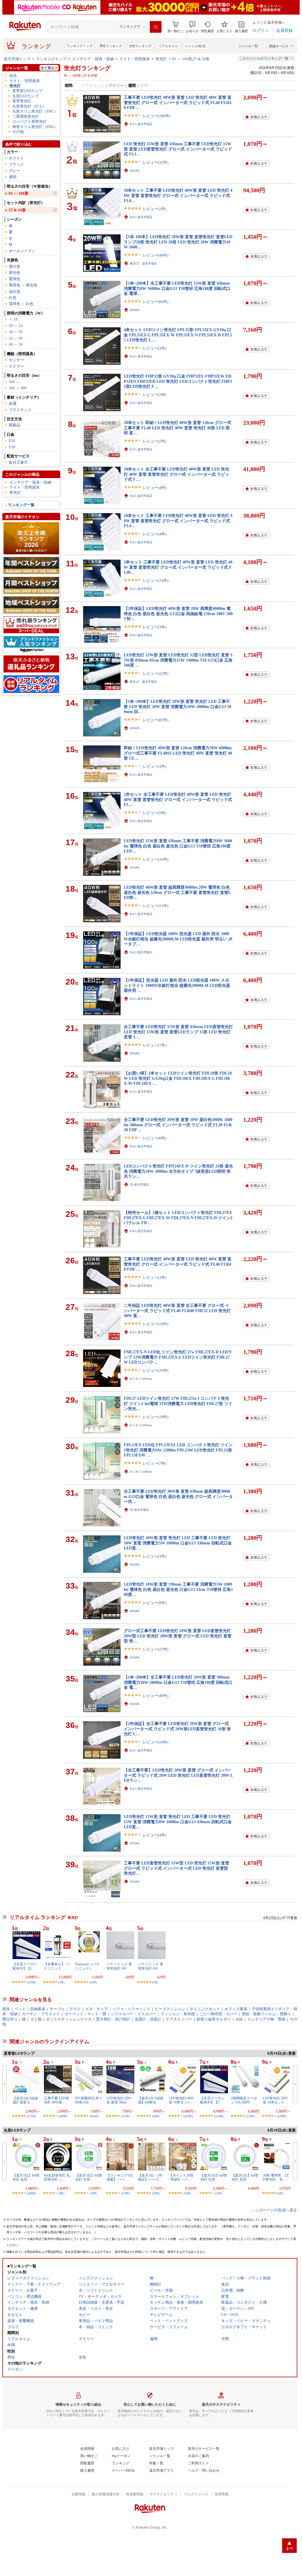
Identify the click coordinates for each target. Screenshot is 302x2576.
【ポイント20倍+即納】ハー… (181, 2177)
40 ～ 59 (16, 344)
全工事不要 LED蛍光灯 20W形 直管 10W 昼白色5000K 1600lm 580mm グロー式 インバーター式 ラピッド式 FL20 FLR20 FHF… (178, 1125)
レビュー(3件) (155, 348)
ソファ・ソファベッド (131, 2009)
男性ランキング (111, 46)
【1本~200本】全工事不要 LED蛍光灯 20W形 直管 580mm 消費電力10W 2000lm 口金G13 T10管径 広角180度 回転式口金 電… (178, 1682)
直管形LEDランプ (27, 91)
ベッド (20, 2009)
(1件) (61, 1982)
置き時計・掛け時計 (113, 2019)
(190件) (63, 2116)
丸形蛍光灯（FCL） (29, 106)
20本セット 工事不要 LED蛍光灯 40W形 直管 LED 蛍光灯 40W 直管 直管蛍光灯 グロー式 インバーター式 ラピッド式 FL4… (178, 521)
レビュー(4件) (155, 488)
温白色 (14, 291)
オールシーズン (22, 251)
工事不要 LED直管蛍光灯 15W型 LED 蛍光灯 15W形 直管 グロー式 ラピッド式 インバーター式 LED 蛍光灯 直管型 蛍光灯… (176, 1868)
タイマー (16, 366)
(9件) (61, 2193)
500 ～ (14, 382)
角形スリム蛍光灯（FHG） (35, 127)
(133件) (250, 2116)
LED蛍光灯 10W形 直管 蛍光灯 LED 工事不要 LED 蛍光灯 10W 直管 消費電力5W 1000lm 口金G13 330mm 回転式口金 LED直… (178, 1543)
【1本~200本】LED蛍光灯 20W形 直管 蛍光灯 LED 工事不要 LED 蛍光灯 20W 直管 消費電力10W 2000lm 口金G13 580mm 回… (177, 706)
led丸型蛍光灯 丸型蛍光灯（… (57, 2177)
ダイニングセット (205, 2009)
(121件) (125, 2116)
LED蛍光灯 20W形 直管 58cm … (119, 2100)
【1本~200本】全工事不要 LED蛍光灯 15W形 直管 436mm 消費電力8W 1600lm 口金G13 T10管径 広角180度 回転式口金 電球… (177, 288)
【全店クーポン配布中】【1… (25, 1966)
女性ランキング (140, 46)
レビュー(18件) (156, 1324)
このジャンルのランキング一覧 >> (266, 58)
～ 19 (13, 319)
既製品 (14, 425)
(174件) (125, 2193)
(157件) (31, 2116)
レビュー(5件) (155, 395)
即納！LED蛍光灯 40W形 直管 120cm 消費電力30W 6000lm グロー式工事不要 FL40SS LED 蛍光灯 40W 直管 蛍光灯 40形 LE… (178, 753)
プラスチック (20, 410)
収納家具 (38, 2009)
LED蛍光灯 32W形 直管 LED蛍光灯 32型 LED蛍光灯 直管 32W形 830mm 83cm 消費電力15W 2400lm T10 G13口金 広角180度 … (178, 660)
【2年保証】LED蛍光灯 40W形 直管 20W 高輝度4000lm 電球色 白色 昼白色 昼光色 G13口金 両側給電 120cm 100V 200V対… (178, 614)
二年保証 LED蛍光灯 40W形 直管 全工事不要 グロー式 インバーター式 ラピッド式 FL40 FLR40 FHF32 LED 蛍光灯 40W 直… (177, 1311)
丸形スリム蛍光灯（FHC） (35, 111)
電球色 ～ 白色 (21, 304)
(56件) (156, 2116)
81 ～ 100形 (19, 193)
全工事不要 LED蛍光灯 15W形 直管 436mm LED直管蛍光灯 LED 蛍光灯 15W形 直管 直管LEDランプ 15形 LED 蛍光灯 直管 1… (178, 1032)
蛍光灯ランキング (87, 68)
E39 (12, 447)
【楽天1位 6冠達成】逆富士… (25, 2100)
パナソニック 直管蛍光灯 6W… (151, 1966)
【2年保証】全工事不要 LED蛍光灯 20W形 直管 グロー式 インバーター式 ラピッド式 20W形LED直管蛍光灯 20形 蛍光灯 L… (177, 1729)
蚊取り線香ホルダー (214, 2019)
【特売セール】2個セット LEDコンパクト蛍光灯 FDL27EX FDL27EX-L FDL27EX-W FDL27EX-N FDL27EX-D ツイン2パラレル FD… (178, 1218)
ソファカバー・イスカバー (133, 2014)
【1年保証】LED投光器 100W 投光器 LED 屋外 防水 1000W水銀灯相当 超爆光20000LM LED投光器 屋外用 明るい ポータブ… (178, 939)
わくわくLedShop (141, 1379)
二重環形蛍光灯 (26, 116)
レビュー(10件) (156, 1370)
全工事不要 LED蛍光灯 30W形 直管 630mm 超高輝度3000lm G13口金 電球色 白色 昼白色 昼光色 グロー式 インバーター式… (178, 1496)
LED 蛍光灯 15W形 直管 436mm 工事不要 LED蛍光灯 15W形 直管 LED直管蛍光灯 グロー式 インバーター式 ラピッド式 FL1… (178, 149)
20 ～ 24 (16, 326)
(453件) (94, 2116)
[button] (192, 27)
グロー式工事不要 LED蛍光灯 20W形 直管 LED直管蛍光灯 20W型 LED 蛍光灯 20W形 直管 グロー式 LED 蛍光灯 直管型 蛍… (178, 1636)
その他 (18, 132)
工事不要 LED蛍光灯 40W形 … (56, 2100)
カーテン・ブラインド (41, 2014)
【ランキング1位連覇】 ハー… (120, 2177)
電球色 (14, 279)
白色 (13, 298)
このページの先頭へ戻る (276, 2210)
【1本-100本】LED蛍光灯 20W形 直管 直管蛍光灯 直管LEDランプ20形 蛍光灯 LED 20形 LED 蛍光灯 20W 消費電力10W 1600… (178, 242)
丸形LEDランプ (25, 96)
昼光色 (14, 273)
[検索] (156, 27)
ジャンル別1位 (195, 46)
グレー (14, 171)
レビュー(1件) (155, 209)
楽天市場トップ (17, 59)
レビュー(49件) (156, 255)
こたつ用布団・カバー (218, 2014)
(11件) (218, 2193)
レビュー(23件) (156, 1649)
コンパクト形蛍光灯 (29, 121)
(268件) (31, 2193)
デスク (75, 2009)
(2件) (280, 2193)
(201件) (188, 2116)
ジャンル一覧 (248, 46)
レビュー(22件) (156, 673)
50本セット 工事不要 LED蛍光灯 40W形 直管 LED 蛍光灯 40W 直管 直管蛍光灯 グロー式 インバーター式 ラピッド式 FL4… (178, 195)
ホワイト (16, 158)
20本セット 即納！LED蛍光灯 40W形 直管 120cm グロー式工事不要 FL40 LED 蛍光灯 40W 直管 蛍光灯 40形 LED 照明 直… (177, 428)
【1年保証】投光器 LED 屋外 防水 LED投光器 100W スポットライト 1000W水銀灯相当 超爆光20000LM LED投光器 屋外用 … (177, 985)
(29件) (156, 2193)
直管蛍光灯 (22, 101)
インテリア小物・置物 (266, 2019)
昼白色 (14, 266)
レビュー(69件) (156, 302)
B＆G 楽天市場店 (141, 124)
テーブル (57, 2009)
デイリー (116, 85)
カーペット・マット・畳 (85, 2014)
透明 (13, 177)
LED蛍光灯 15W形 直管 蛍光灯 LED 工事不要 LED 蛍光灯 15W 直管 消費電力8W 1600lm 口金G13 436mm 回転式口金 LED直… (178, 1822)
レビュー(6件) (155, 1138)
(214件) (31, 1982)
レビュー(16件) (156, 859)
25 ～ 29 (16, 338)
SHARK (135, 171)
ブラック (16, 164)
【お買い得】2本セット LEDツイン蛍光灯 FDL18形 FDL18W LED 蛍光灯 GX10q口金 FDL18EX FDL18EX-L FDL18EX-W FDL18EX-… (178, 1078)
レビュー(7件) (155, 1045)
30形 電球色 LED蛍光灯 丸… (276, 2177)
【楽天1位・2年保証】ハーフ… (150, 2177)
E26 (12, 441)
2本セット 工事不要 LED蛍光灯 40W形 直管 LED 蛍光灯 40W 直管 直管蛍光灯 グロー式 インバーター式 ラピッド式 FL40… (178, 567)
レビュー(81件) (156, 720)
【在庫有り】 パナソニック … (57, 1966)
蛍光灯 (161, 59)
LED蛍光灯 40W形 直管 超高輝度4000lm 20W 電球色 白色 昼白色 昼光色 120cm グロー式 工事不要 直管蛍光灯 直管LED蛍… (177, 892)
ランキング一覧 (21, 505)
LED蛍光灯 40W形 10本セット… (182, 2100)
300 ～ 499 (18, 388)
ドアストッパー (179, 2019)
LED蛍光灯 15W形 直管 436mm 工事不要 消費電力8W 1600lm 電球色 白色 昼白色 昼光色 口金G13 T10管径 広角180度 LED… (178, 846)
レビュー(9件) (155, 1603)
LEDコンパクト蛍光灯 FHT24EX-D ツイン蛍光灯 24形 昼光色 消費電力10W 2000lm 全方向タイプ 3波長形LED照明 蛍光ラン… (178, 1171)
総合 (13, 76)
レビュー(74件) (156, 581)
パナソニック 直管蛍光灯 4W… (119, 1966)
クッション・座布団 (178, 2014)
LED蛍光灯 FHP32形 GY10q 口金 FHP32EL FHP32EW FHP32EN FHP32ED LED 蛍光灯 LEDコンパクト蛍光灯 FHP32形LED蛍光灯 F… (178, 381)
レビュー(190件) (157, 116)
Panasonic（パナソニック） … (87, 1966)
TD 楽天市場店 (139, 1185)
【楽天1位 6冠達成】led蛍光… (151, 2100)
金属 (13, 403)
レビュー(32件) (156, 162)
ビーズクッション (170, 2009)
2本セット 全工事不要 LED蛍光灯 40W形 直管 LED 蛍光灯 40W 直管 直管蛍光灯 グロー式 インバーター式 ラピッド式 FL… (178, 799)
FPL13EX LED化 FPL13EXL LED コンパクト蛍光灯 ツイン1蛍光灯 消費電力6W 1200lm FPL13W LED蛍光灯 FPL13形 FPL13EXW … (178, 1450)
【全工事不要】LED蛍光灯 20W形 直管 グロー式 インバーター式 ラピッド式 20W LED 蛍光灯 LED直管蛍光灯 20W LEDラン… (178, 1775)
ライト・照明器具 (135, 59)
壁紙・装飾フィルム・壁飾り (266, 2014)
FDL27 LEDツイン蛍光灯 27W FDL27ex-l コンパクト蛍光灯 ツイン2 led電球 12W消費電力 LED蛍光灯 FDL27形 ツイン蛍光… (178, 1403)
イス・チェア (97, 2009)
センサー (16, 360)
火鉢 (239, 2019)
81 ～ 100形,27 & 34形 (191, 59)
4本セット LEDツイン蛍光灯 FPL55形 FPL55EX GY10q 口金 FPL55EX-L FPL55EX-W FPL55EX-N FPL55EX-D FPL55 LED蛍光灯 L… (178, 335)
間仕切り (10, 2019)
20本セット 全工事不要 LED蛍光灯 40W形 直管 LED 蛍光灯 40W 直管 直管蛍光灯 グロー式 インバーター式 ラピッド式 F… (176, 474)
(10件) (93, 1982)
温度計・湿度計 (148, 2019)
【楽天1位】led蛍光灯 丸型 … (26, 2177)
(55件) (187, 2193)
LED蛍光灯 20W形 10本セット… (276, 2100)
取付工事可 (18, 462)
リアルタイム (168, 46)
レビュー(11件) (156, 906)
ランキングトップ (80, 46)
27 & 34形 (17, 210)
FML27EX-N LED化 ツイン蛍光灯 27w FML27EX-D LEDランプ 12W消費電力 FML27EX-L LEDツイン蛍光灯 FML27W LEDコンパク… (178, 1357)
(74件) (93, 2193)
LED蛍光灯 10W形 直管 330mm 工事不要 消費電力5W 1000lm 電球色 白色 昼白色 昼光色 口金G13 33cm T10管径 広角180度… (178, 1589)
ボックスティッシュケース (69, 2019)
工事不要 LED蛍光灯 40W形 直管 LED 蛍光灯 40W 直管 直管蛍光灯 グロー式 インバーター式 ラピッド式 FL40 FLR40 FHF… (178, 102)
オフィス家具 (236, 2009)
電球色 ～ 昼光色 (23, 285)
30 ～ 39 (16, 332)
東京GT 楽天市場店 (143, 263)
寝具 (6, 2009)
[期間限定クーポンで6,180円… (244, 2100)
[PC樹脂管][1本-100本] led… (89, 2100)
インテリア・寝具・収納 (93, 59)
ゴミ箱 (36, 2019)
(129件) (282, 2116)
